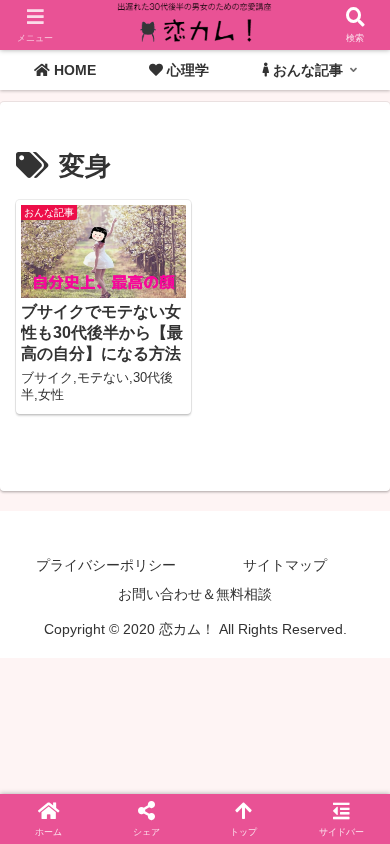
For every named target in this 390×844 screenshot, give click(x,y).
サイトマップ (285, 565)
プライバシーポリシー (106, 565)
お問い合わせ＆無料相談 (195, 594)
